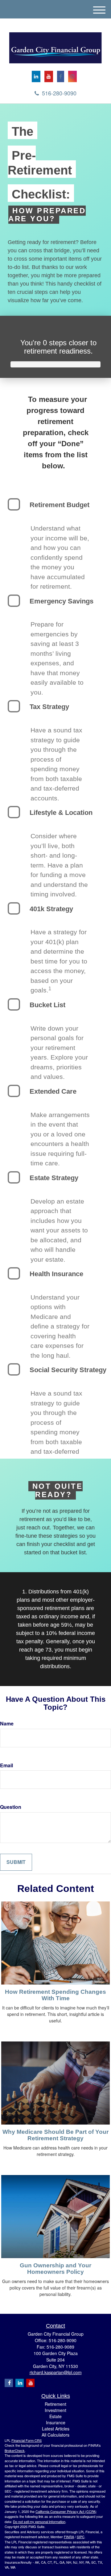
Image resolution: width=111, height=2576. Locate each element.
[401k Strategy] (14, 908)
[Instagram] (72, 76)
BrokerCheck (15, 2450)
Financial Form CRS (27, 2440)
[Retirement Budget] (14, 504)
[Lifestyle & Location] (14, 812)
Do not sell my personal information (39, 2522)
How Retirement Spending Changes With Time (55, 1995)
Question (11, 1807)
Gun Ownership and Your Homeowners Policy (55, 2269)
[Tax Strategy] (14, 706)
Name (7, 1723)
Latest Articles (56, 2429)
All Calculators (55, 2435)
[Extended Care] (14, 1091)
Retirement (55, 2404)
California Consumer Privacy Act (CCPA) (66, 2511)
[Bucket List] (14, 1004)
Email (6, 1765)
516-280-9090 (59, 93)
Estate (55, 2416)
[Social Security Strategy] (14, 1369)
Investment (55, 2410)
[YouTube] (49, 76)
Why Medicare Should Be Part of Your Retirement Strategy (55, 2135)
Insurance (56, 2422)
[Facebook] (61, 76)
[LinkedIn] (36, 76)
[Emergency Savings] (14, 601)
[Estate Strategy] (14, 1177)
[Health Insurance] (14, 1273)
